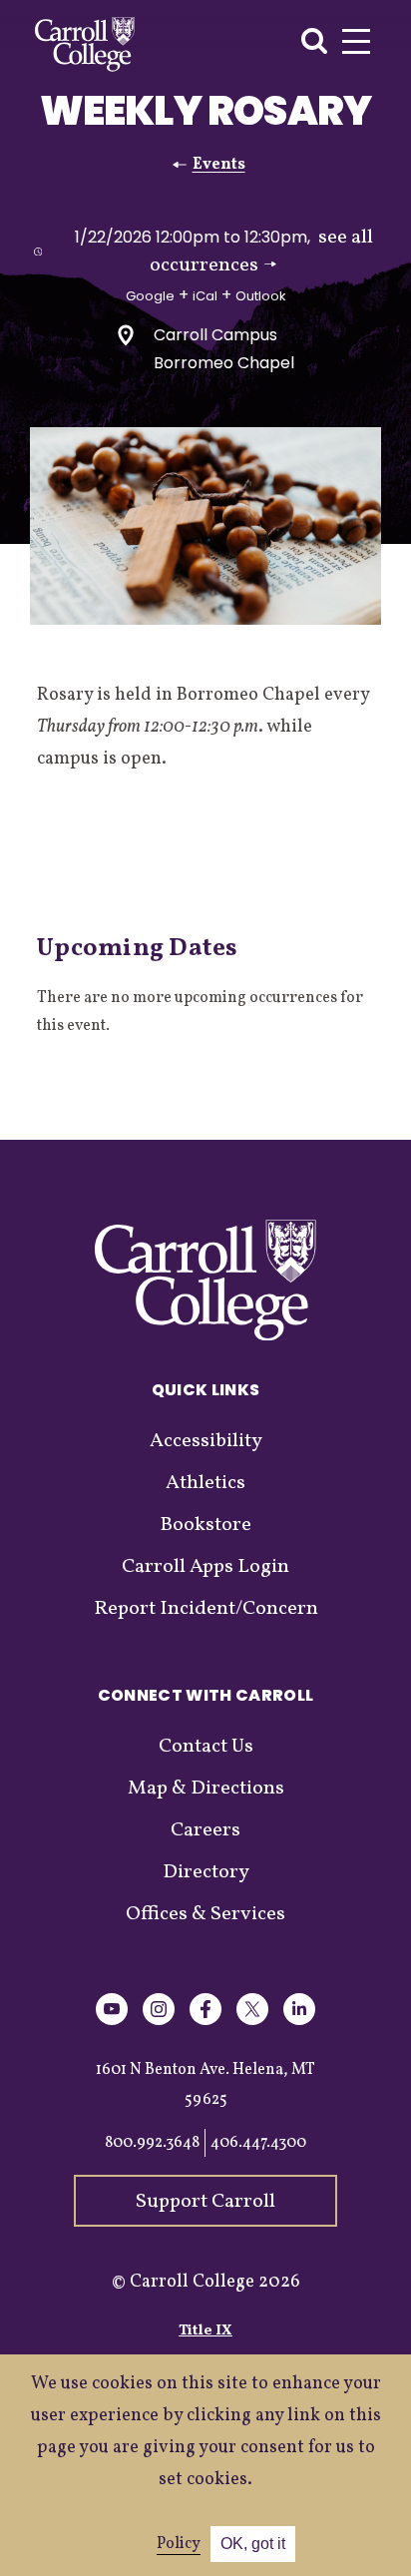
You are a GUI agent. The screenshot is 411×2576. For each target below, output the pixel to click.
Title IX (205, 2331)
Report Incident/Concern (206, 1609)
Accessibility (206, 1441)
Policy (179, 2544)
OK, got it (253, 2544)
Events (219, 165)
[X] (252, 2022)
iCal (205, 296)
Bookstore (205, 1525)
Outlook (261, 296)
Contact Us (206, 1747)
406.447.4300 (258, 2143)
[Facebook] (205, 2022)
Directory (206, 1872)
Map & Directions (206, 1789)
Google (150, 296)
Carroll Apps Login (205, 1567)
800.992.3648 (152, 2143)
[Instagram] (159, 2022)
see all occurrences (261, 252)
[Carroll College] (85, 44)
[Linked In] (299, 2022)
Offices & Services (205, 1914)
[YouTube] (112, 2022)
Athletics (205, 1483)
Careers (205, 1830)
